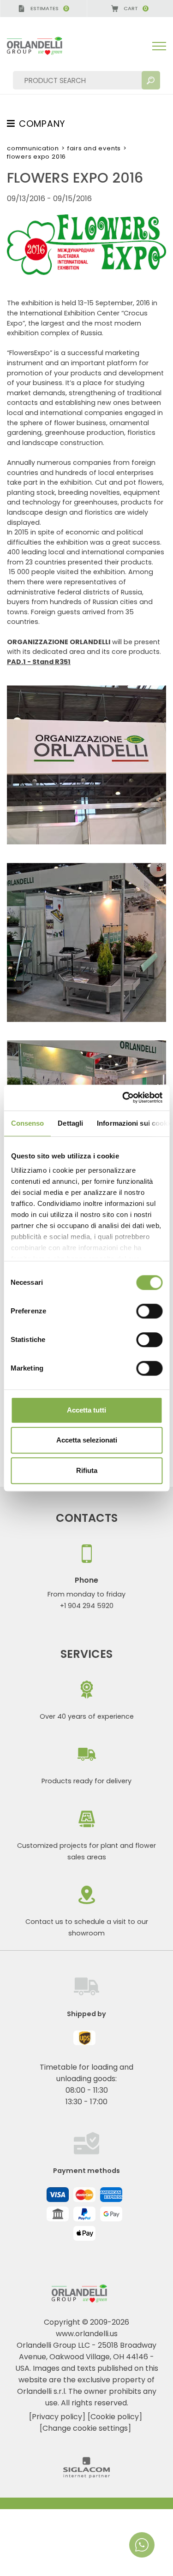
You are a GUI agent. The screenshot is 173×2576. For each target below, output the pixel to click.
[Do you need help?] (142, 2545)
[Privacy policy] (57, 2417)
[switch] (149, 1311)
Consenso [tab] (27, 1123)
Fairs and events (94, 148)
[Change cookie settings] (85, 2428)
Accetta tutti (86, 1410)
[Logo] (42, 46)
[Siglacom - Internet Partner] (86, 2476)
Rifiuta (87, 1470)
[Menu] (159, 46)
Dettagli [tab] (70, 1123)
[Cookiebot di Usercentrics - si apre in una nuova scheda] (123, 1098)
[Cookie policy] (115, 2417)
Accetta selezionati (87, 1440)
